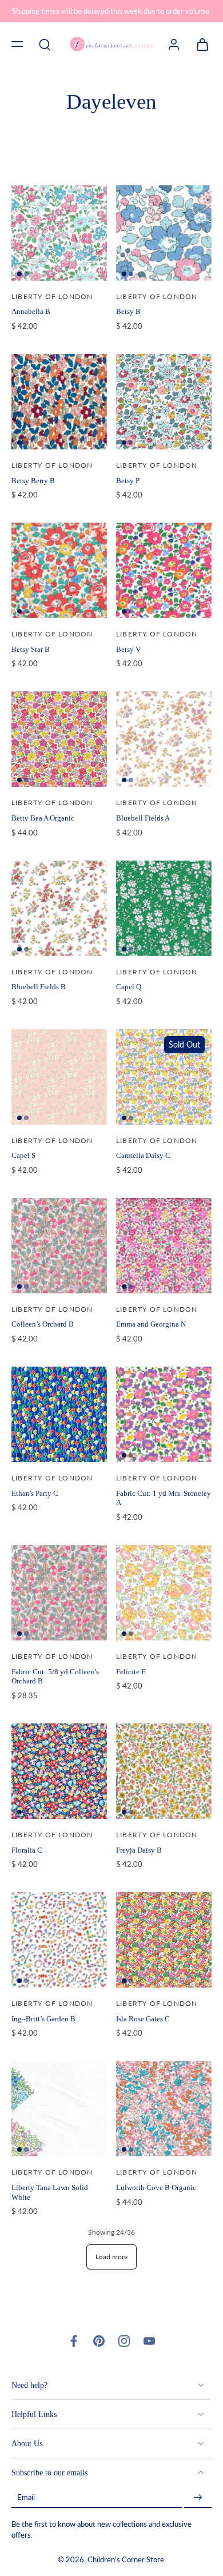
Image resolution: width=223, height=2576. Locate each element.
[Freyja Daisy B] (164, 1771)
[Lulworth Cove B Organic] (164, 2109)
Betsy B (128, 311)
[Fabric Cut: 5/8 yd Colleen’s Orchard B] (59, 1593)
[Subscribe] (198, 2497)
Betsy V (128, 649)
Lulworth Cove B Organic (156, 2187)
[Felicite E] (164, 1593)
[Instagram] (124, 2341)
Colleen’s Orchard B (43, 1324)
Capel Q (129, 987)
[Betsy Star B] (59, 570)
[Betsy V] (164, 570)
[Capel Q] (164, 908)
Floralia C (27, 1850)
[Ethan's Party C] (59, 1414)
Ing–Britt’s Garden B (43, 2019)
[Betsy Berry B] (59, 402)
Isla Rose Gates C (143, 2019)
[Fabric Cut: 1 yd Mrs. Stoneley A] (164, 1414)
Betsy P (128, 481)
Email (26, 2497)
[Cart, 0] (199, 44)
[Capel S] (59, 1077)
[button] (17, 44)
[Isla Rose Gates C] (164, 1940)
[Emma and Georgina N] (164, 1246)
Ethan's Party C (35, 1493)
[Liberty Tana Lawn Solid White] (59, 2109)
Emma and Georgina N (151, 1324)
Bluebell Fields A (143, 818)
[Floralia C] (59, 1771)
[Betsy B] (164, 233)
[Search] (45, 44)
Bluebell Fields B (39, 987)
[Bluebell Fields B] (59, 908)
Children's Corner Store (126, 2560)
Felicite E (131, 1672)
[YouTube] (149, 2341)
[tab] (19, 274)
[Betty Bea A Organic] (59, 739)
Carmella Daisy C (143, 1155)
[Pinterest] (99, 2341)
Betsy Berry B (33, 481)
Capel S (23, 1155)
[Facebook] (74, 2341)
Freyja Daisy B (139, 1850)
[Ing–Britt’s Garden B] (59, 1940)
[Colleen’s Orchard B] (59, 1246)
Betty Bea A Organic (43, 818)
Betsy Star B (31, 649)
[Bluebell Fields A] (164, 739)
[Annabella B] (59, 233)
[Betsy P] (164, 402)
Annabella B (31, 311)
